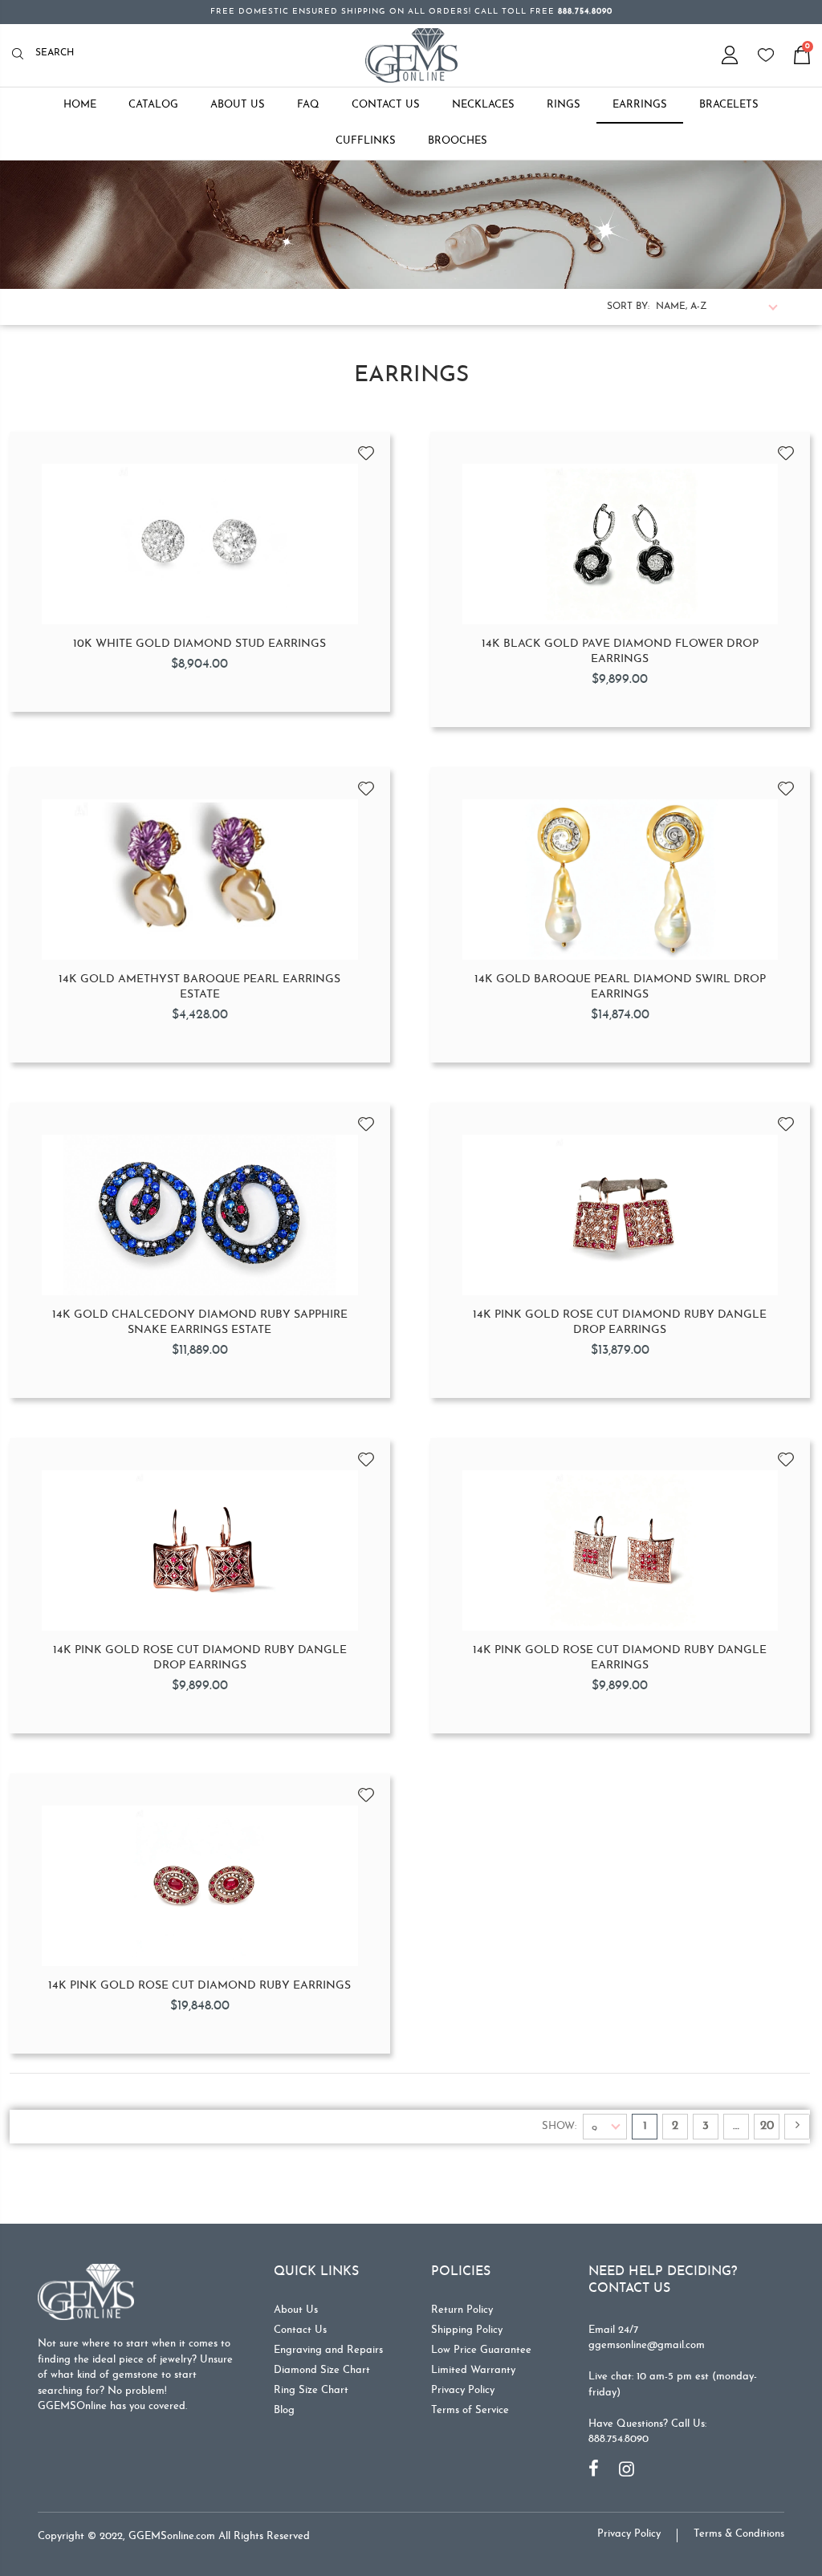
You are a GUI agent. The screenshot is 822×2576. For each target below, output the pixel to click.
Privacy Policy (463, 2390)
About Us (296, 2310)
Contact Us (300, 2330)
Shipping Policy (467, 2330)
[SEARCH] (22, 55)
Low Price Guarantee (481, 2350)
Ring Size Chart (311, 2390)
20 (767, 2126)
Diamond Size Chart (322, 2370)
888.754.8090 (619, 2439)
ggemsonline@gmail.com (647, 2345)
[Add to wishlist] (366, 448)
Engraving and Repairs (328, 2350)
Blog (284, 2410)
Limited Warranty (473, 2370)
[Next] (797, 2127)
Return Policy (462, 2310)
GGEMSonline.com (172, 2536)
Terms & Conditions (739, 2534)
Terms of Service (470, 2410)
